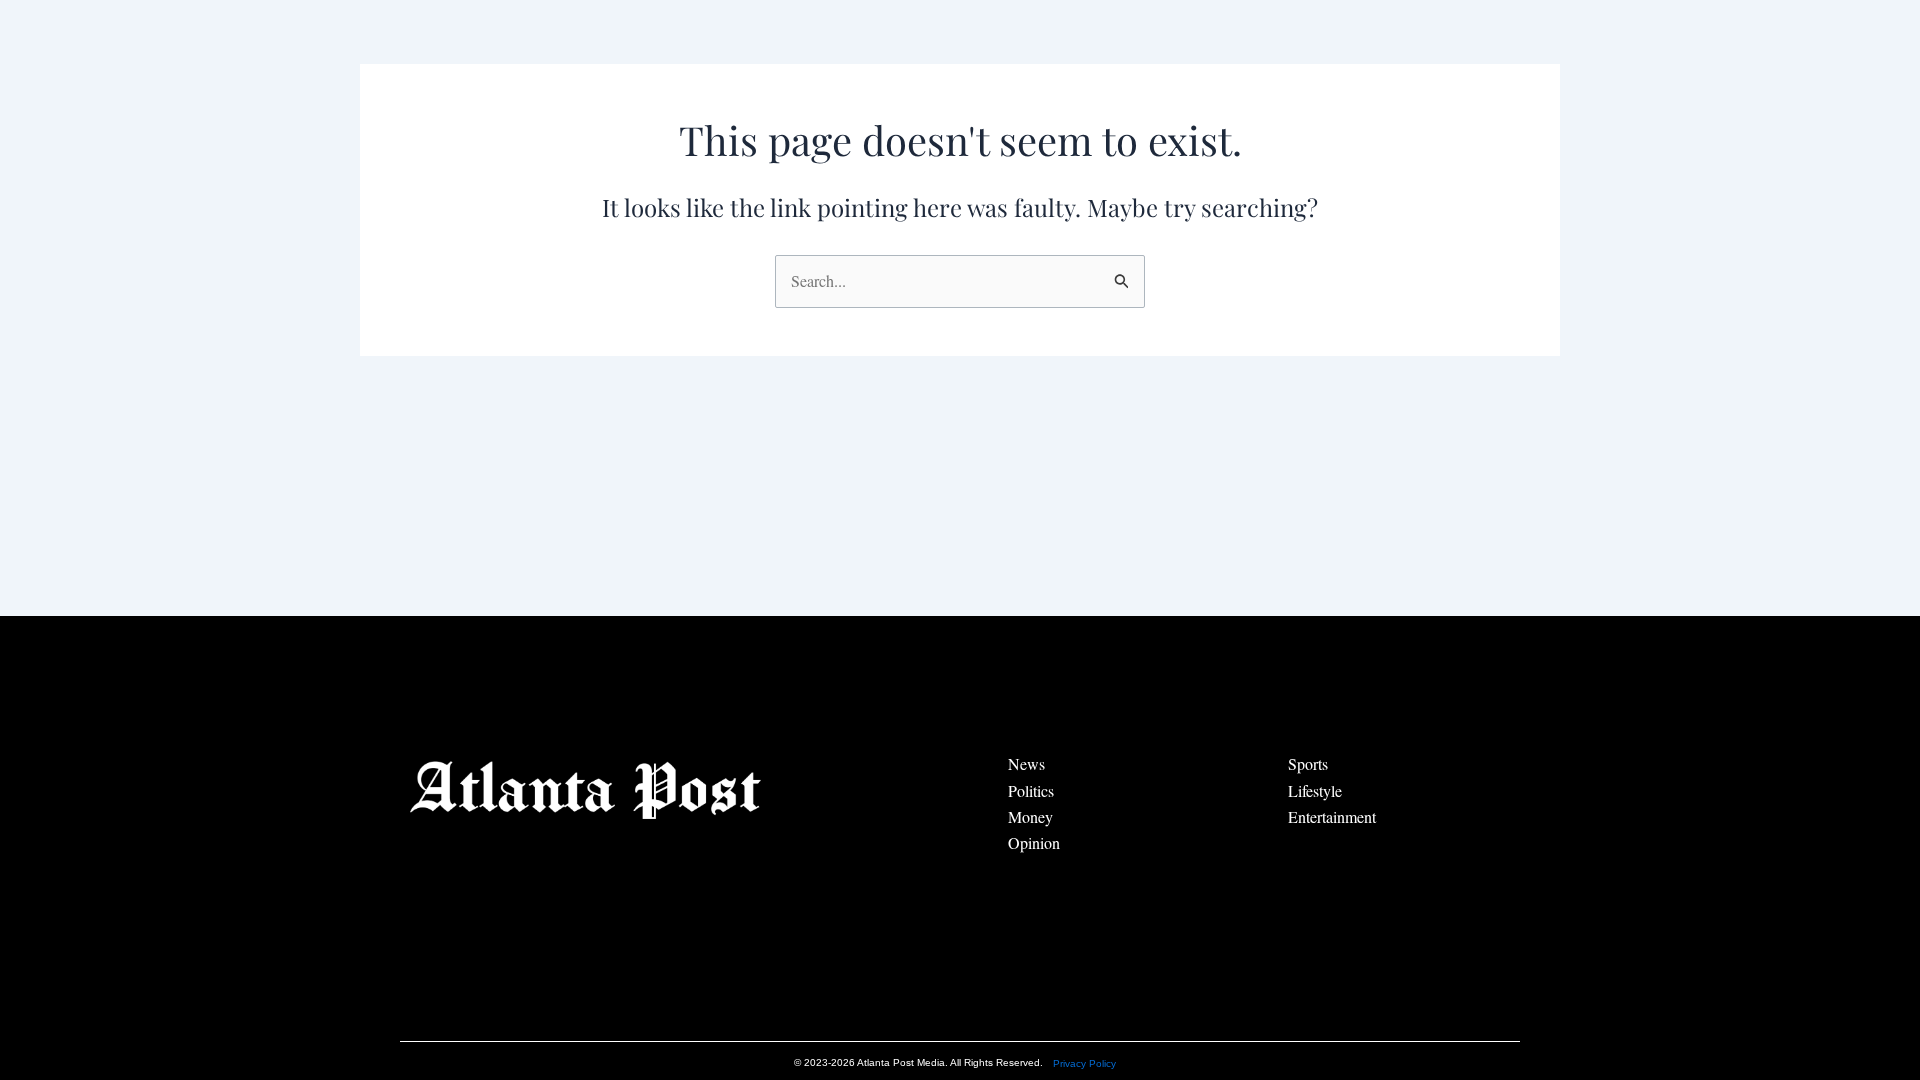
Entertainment (1332, 816)
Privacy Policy (1084, 1063)
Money (1030, 816)
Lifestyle (1315, 790)
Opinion (1034, 842)
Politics (1031, 790)
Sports (1308, 763)
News (1026, 763)
